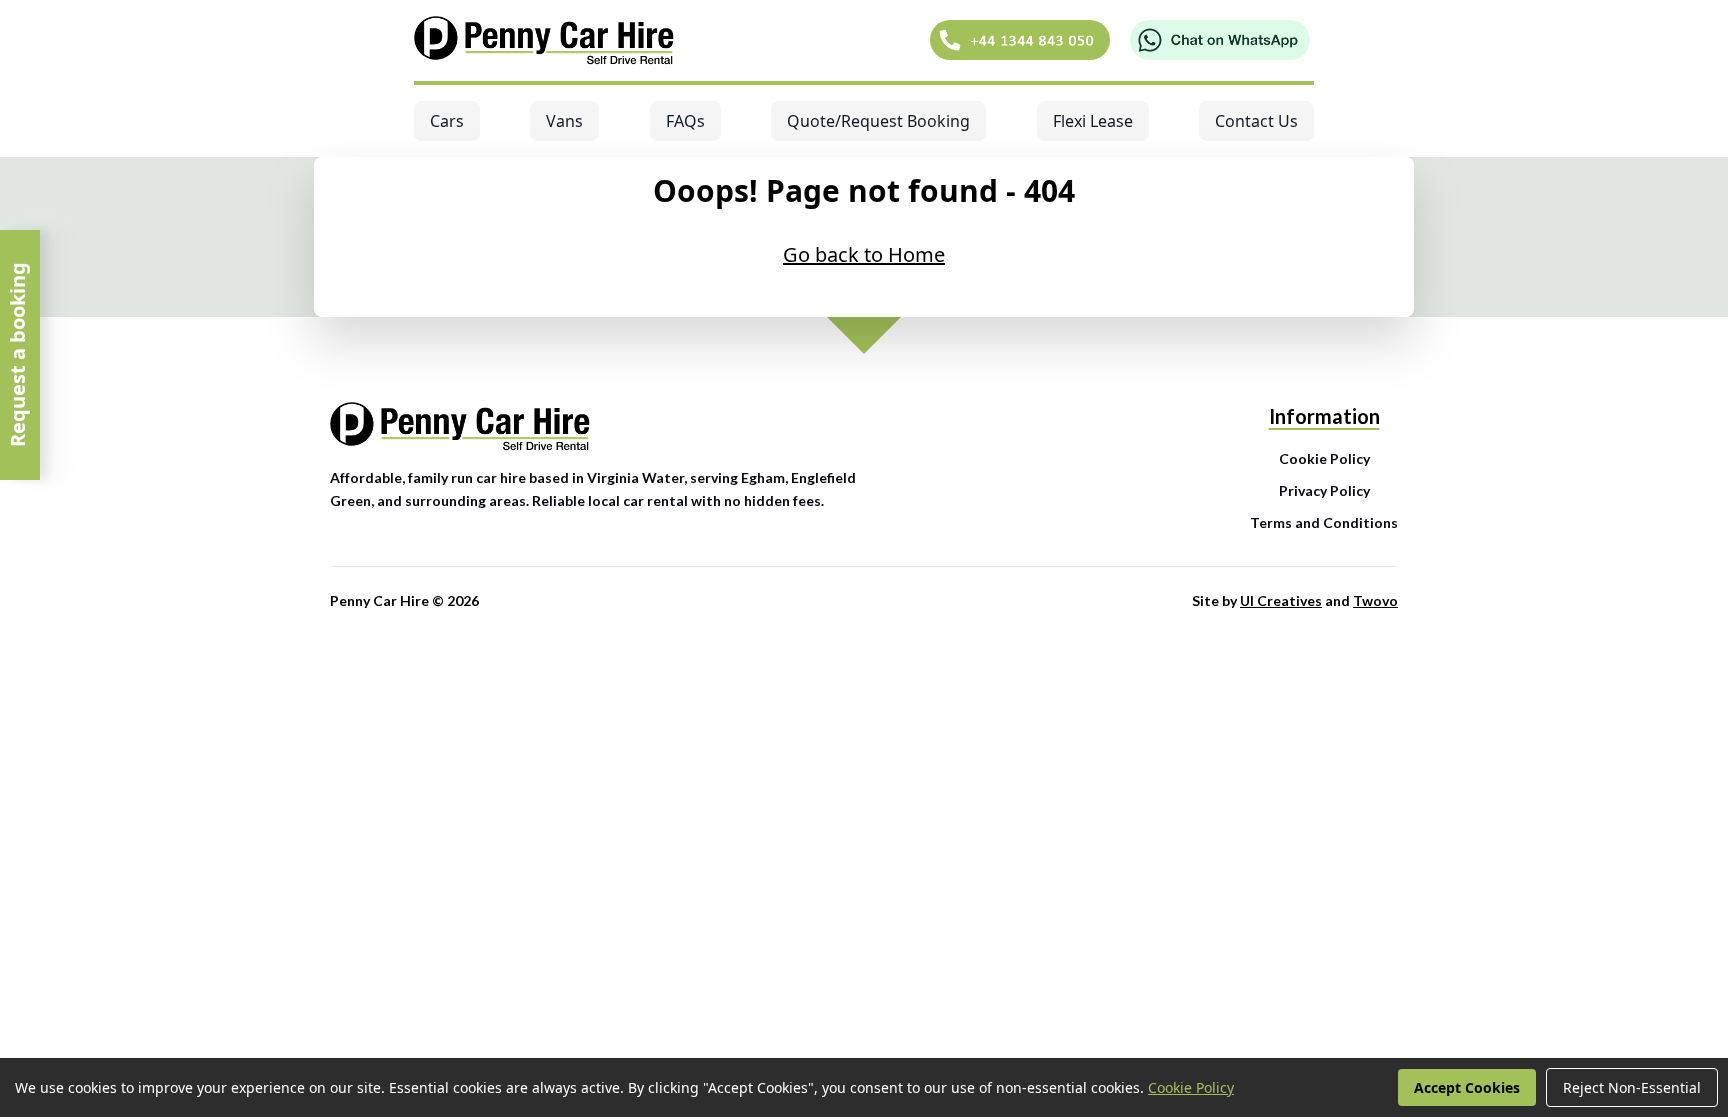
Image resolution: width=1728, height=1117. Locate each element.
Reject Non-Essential (1632, 1087)
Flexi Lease (1093, 121)
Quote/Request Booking (878, 121)
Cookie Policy (1324, 458)
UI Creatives (1281, 600)
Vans (564, 121)
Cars (447, 121)
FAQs (685, 121)
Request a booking (17, 355)
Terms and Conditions (1324, 522)
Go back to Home (864, 254)
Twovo (1375, 600)
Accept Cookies (1467, 1087)
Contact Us (1256, 121)
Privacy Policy (1324, 490)
